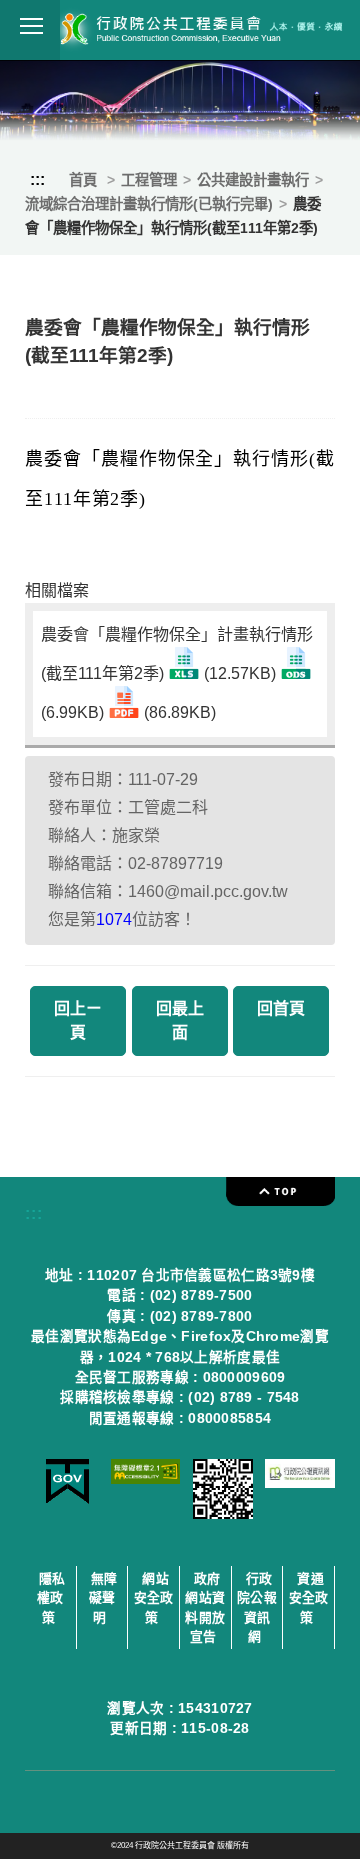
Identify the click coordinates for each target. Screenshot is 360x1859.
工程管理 (149, 180)
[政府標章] (67, 1499)
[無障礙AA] (145, 1478)
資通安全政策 (309, 1597)
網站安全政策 (154, 1597)
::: (37, 179)
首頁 (83, 180)
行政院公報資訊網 (257, 1607)
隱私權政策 (51, 1597)
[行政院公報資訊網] (299, 1482)
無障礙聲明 (103, 1597)
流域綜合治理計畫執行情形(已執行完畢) (149, 204)
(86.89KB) (178, 712)
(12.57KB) (240, 673)
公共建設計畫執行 (253, 180)
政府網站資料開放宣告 (205, 1607)
